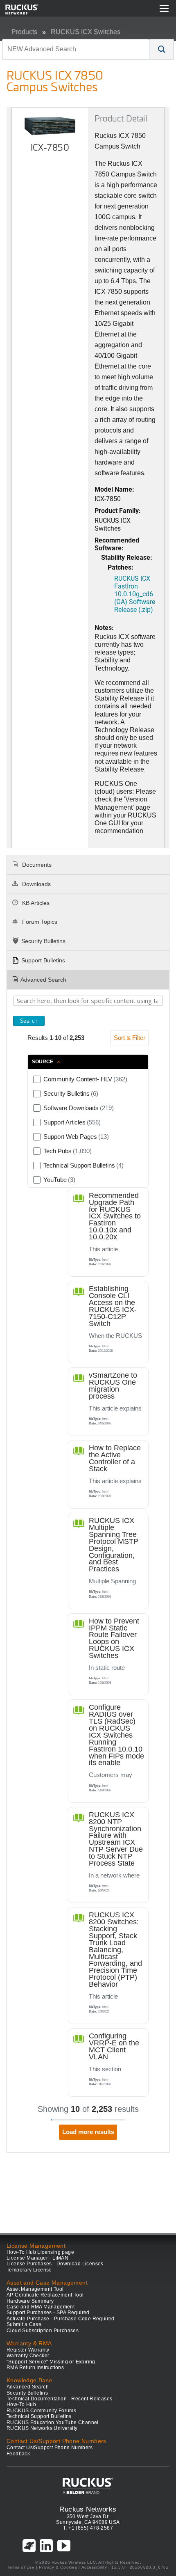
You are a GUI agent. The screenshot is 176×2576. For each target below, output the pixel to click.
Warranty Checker (28, 2356)
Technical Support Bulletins (39, 2416)
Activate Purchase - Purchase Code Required (61, 2319)
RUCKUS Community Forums (41, 2411)
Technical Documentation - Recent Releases (59, 2399)
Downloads (36, 884)
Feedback (18, 2454)
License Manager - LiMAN (37, 2258)
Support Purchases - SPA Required (48, 2313)
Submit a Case (24, 2324)
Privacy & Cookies (58, 2567)
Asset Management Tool (35, 2289)
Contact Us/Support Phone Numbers (50, 2448)
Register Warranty (28, 2350)
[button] (162, 49)
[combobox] (76, 49)
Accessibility (94, 2567)
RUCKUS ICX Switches (86, 32)
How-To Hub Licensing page (40, 2252)
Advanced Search (43, 980)
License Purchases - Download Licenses (55, 2264)
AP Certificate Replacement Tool (45, 2295)
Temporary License (29, 2270)
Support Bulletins (43, 960)
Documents (36, 865)
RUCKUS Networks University (42, 2428)
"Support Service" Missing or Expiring (51, 2362)
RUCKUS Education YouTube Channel (53, 2423)
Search (29, 1021)
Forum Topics (39, 922)
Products (24, 32)
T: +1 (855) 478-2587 (88, 2528)
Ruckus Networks (88, 2509)
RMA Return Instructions (35, 2368)
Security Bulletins (43, 941)
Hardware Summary (30, 2301)
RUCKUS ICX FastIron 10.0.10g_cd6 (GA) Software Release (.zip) (135, 594)
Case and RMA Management (41, 2307)
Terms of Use (21, 2567)
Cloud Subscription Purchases (43, 2331)
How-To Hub (21, 2404)
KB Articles (35, 903)
